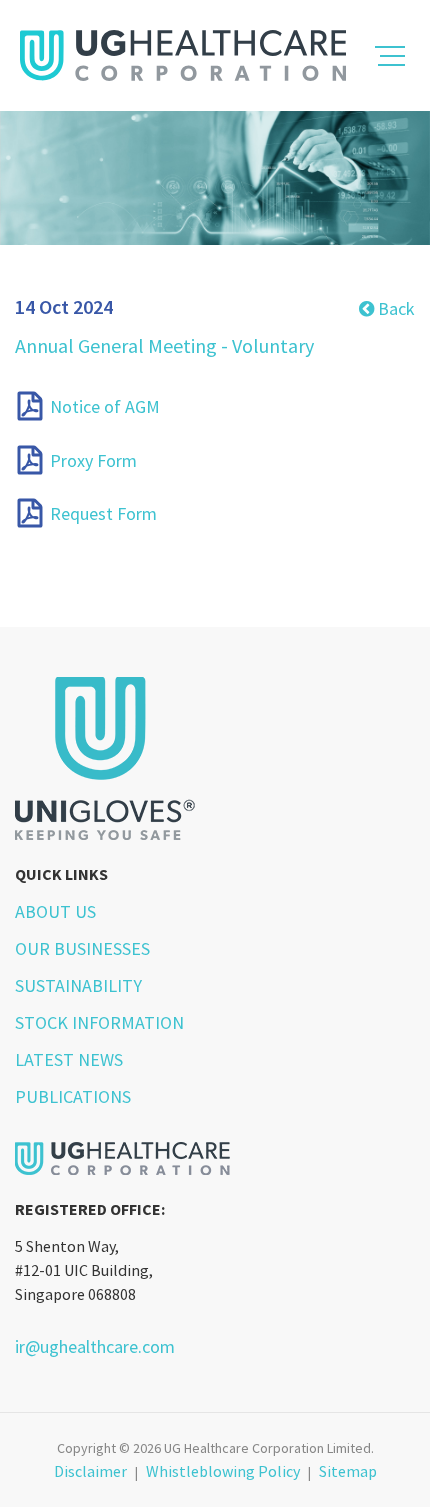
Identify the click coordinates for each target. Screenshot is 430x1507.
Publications (73, 1096)
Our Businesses (82, 948)
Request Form (103, 513)
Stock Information (99, 1022)
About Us (55, 911)
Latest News (69, 1059)
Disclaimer (90, 1471)
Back (394, 308)
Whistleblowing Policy (223, 1471)
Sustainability (78, 985)
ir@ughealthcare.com (95, 1346)
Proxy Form (93, 460)
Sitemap (348, 1471)
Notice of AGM (105, 407)
